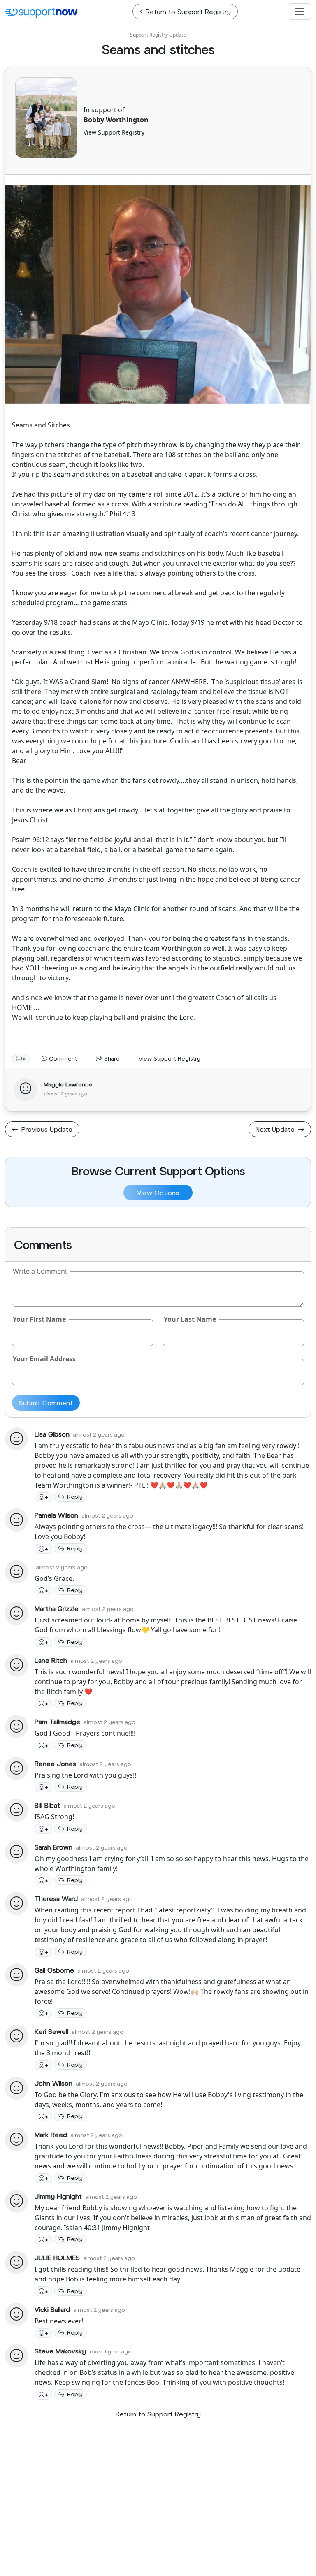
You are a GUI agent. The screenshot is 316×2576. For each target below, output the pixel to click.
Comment (62, 1058)
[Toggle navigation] (300, 12)
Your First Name (39, 1319)
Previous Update (46, 1129)
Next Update (276, 1129)
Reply (75, 1496)
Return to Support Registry (158, 2414)
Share (111, 1058)
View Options (158, 1192)
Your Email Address (44, 1359)
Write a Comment (40, 1271)
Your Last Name (190, 1319)
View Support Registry (114, 132)
